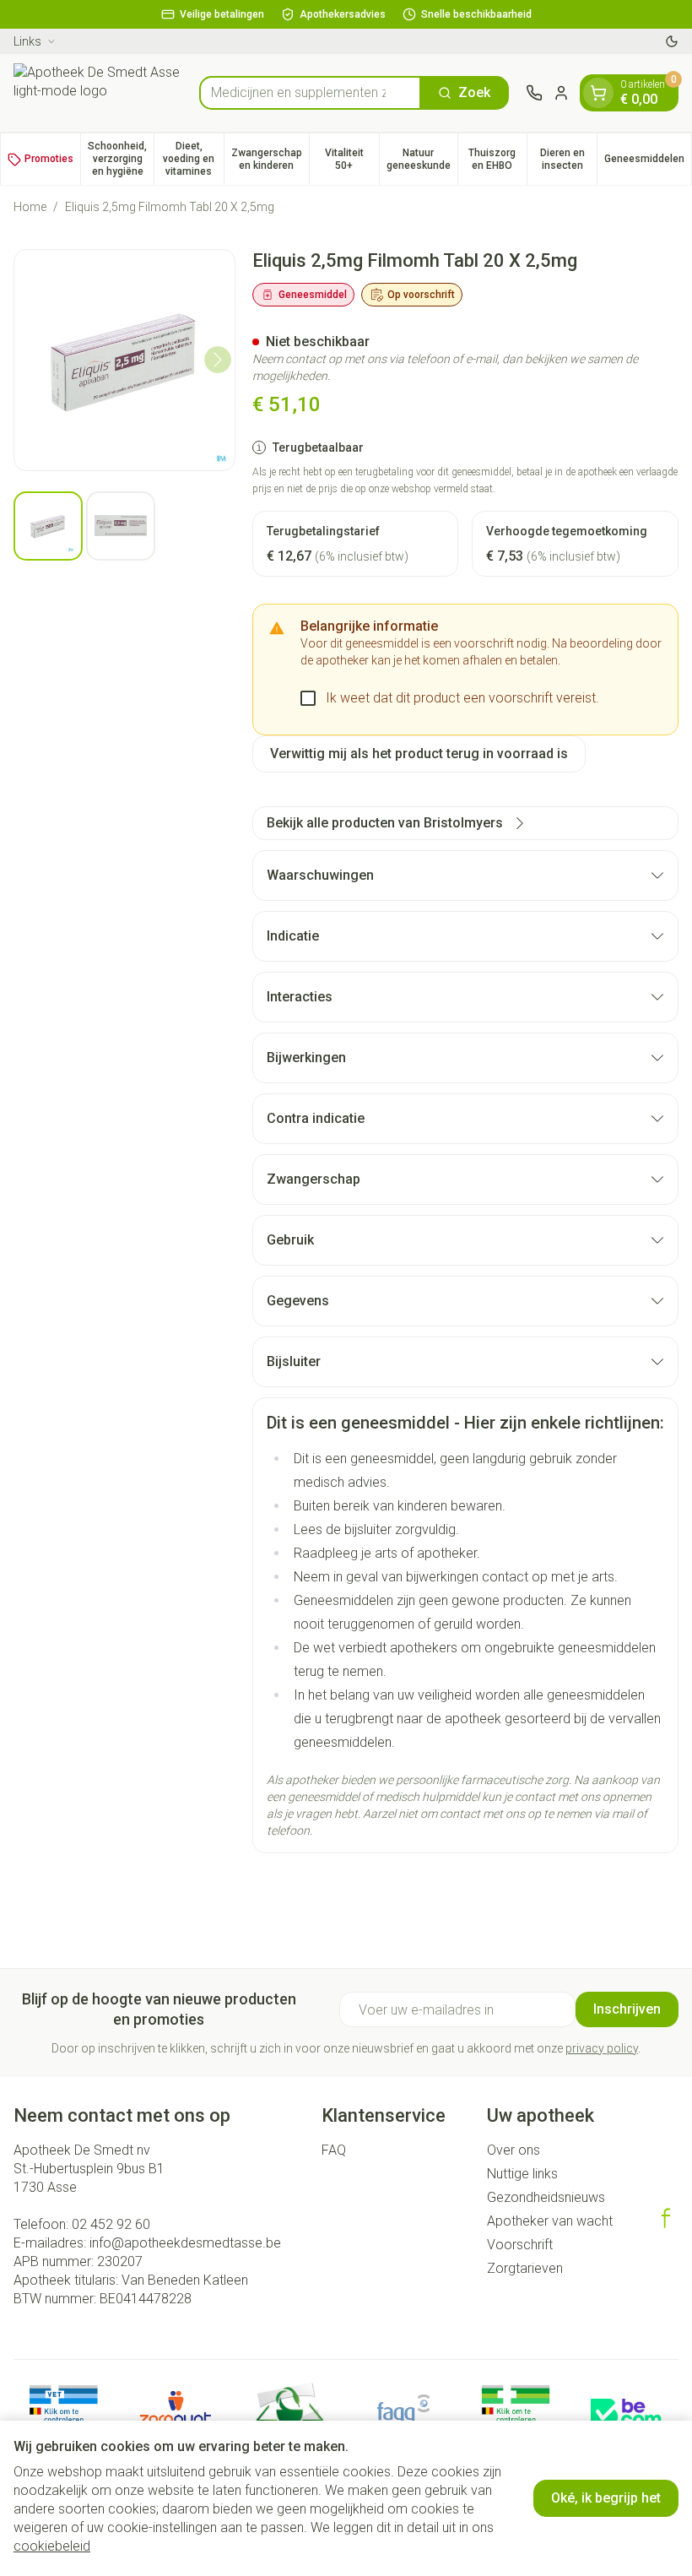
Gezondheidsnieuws (546, 2197)
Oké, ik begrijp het (606, 2498)
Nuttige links (522, 2174)
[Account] (561, 93)
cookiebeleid (52, 2546)
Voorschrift (520, 2245)
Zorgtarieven (525, 2268)
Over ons (514, 2150)
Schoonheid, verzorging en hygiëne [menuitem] (121, 159)
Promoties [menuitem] (49, 159)
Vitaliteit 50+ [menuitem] (352, 159)
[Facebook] (666, 2218)
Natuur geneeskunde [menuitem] (422, 159)
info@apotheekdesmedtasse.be (185, 2243)
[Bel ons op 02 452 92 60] (534, 93)
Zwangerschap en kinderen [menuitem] (270, 159)
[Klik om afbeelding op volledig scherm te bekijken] (124, 360)
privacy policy (602, 2048)
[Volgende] (218, 360)
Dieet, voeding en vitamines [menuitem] (193, 159)
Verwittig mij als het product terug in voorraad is (419, 754)
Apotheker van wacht (550, 2221)
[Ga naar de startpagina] (98, 93)
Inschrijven (627, 2009)
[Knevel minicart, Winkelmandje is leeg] (598, 93)
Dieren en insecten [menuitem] (568, 159)
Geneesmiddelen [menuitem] (648, 162)
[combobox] (310, 93)
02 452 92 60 (111, 2224)
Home (30, 207)
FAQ (334, 2150)
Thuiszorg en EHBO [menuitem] (497, 159)
